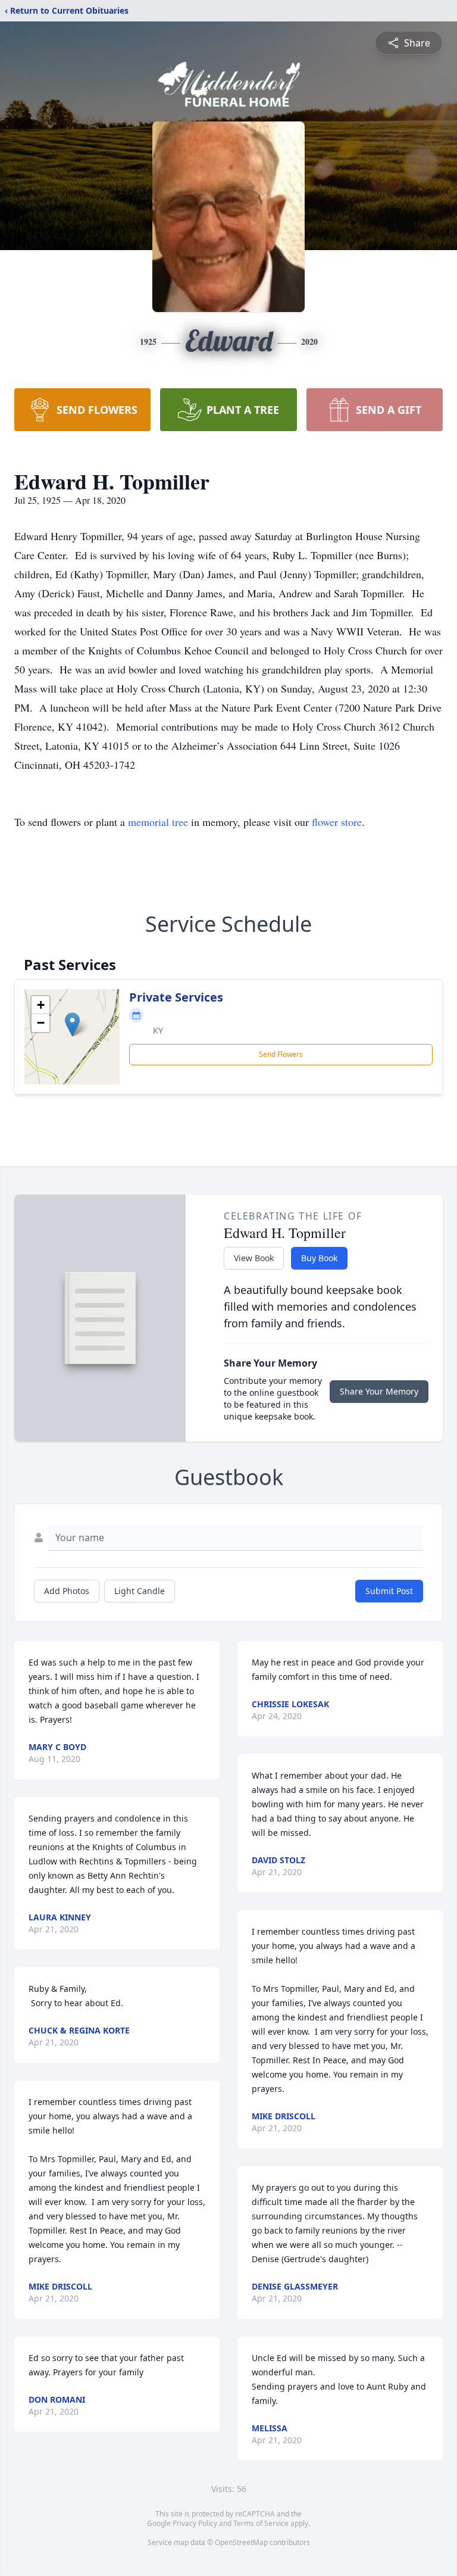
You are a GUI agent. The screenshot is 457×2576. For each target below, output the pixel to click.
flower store (337, 822)
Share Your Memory (379, 1391)
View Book (254, 1258)
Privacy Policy (195, 2523)
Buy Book (319, 1258)
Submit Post (389, 1591)
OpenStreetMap (241, 2542)
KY (158, 1030)
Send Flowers (281, 1054)
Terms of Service (261, 2523)
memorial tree (158, 822)
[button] (72, 1025)
